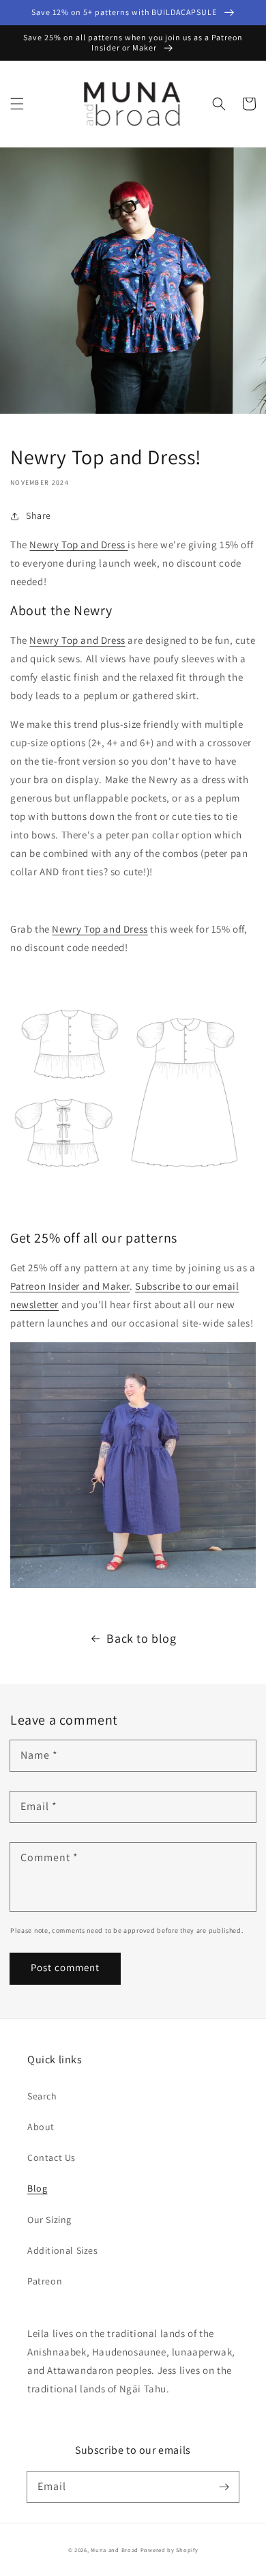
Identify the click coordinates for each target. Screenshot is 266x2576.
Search (42, 2096)
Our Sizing (49, 2220)
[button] (17, 104)
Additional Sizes (63, 2250)
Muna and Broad (115, 2550)
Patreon (45, 2281)
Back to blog (141, 1638)
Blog (37, 2188)
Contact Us (51, 2157)
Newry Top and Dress (78, 544)
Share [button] (39, 515)
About (41, 2127)
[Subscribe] (224, 2487)
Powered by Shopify (169, 2550)
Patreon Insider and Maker (70, 1286)
